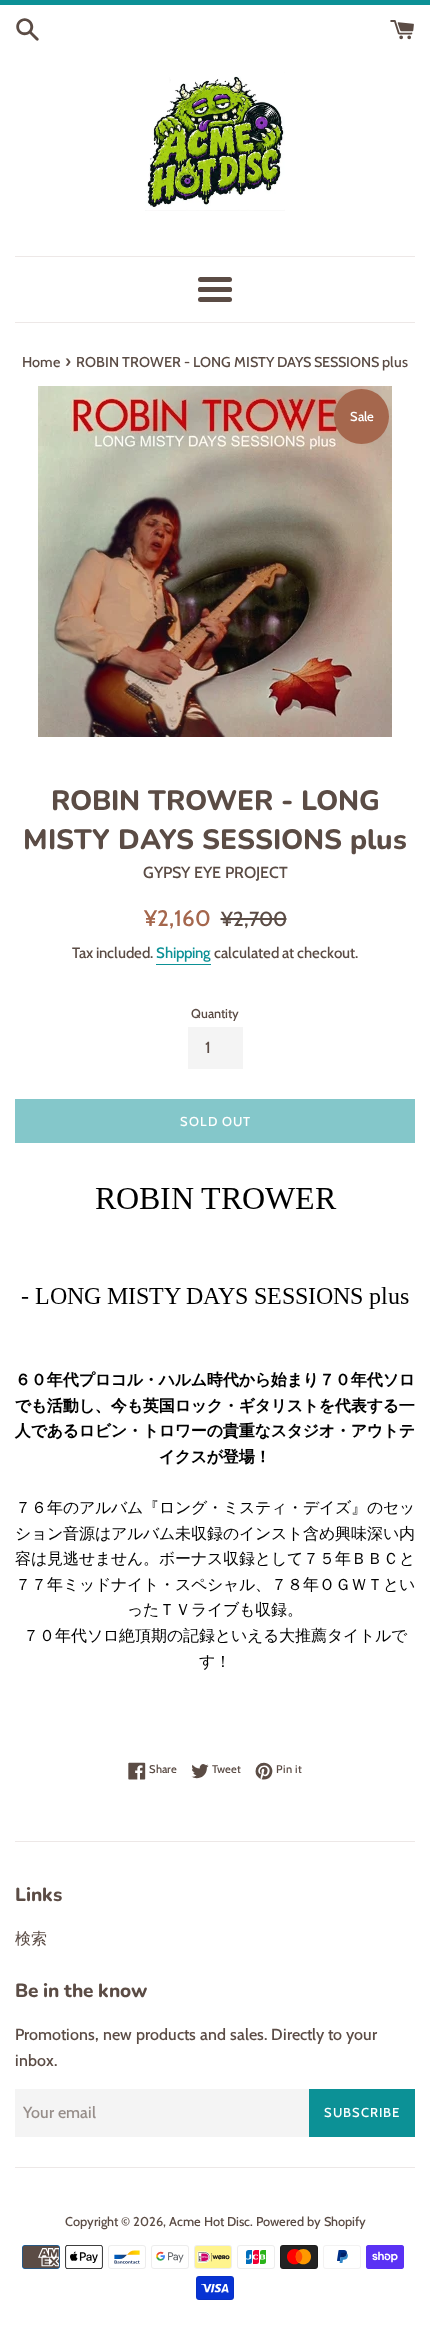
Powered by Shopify (311, 2221)
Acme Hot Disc (209, 2221)
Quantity (215, 1013)
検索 (31, 1938)
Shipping (183, 953)
